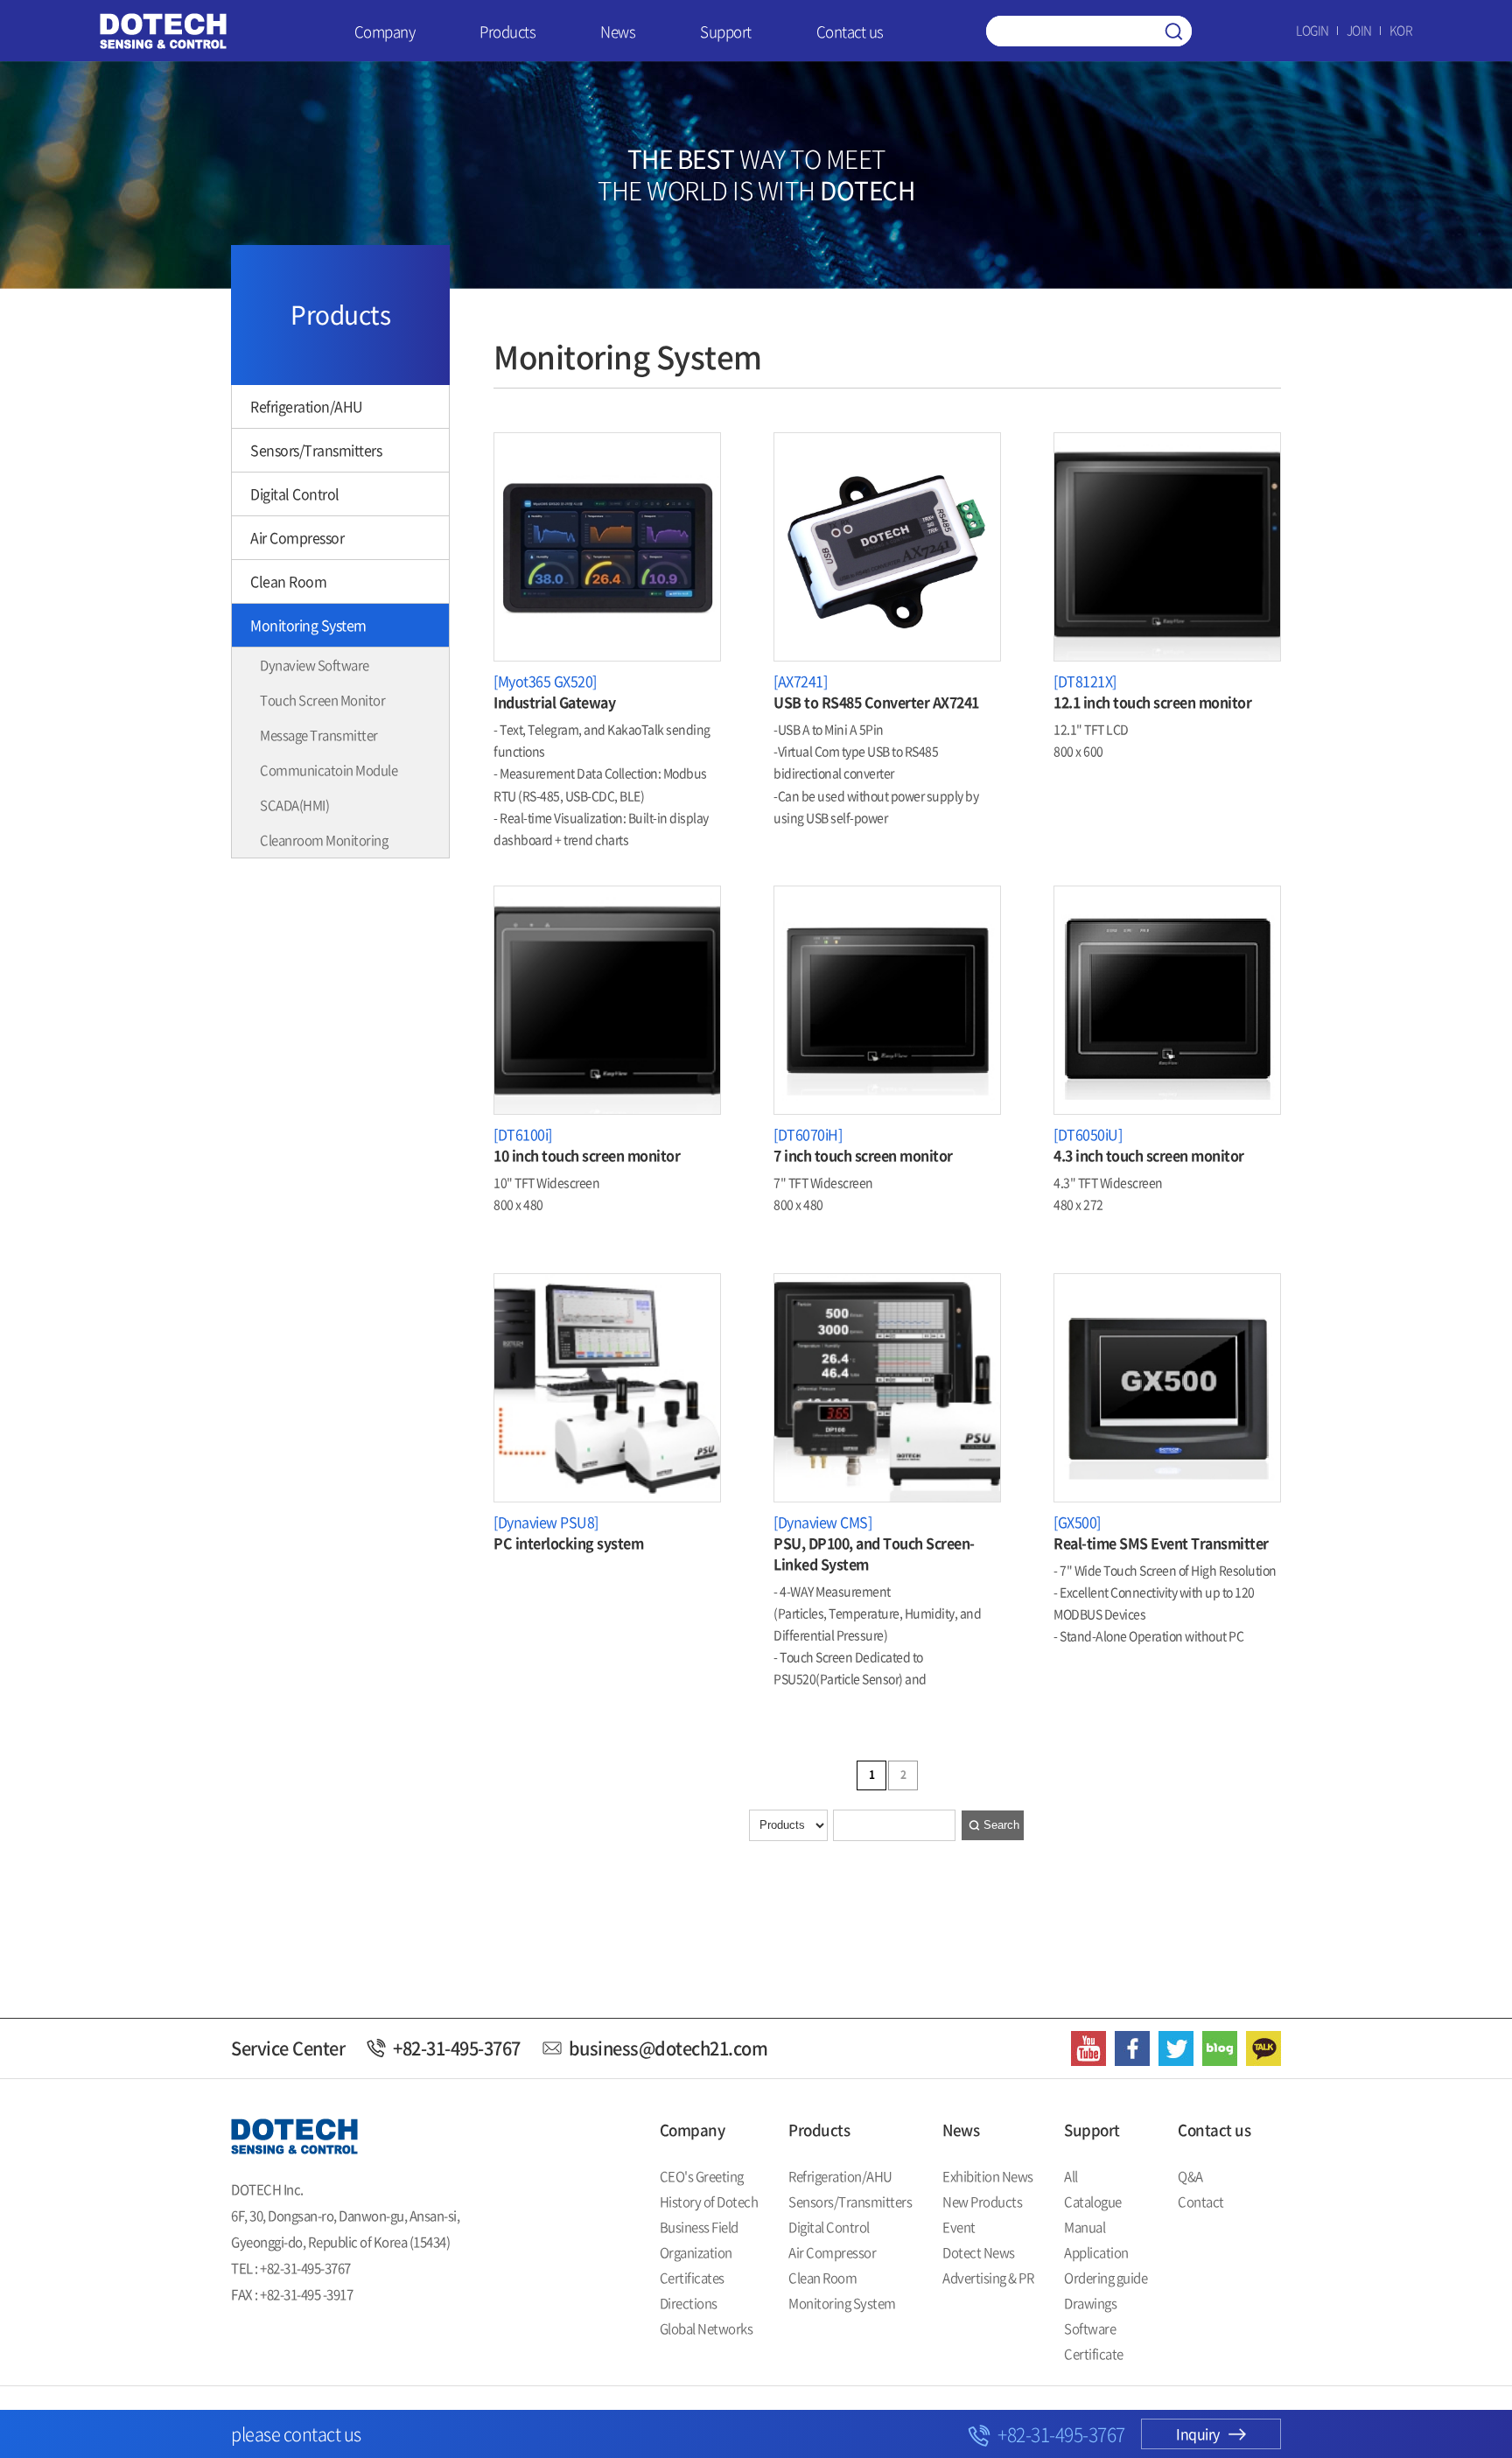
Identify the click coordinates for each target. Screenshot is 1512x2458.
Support (726, 31)
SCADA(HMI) (294, 805)
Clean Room (288, 581)
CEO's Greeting (702, 2176)
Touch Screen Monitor (322, 700)
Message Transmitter (319, 735)
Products (507, 31)
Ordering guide (1106, 2278)
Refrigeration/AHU (307, 406)
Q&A (1190, 2176)
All (1071, 2176)
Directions (689, 2303)
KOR (1401, 30)
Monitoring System (308, 625)
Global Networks (707, 2328)
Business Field (699, 2227)
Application (1096, 2252)
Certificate (1094, 2354)
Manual (1085, 2227)
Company (385, 31)
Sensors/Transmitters (316, 450)
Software (1090, 2328)
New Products (982, 2202)
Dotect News (979, 2252)
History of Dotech (709, 2202)
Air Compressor (297, 537)
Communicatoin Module (329, 770)
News (618, 31)
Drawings (1090, 2303)
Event (959, 2227)
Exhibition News (988, 2176)
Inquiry (1198, 2433)
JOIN (1359, 30)
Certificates (692, 2278)
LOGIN (1312, 30)
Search (1001, 1825)
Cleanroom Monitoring (324, 840)
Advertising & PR (988, 2278)
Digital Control (295, 494)
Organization (696, 2252)
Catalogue (1093, 2202)
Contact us (850, 31)
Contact (1201, 2202)
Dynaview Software (315, 665)
